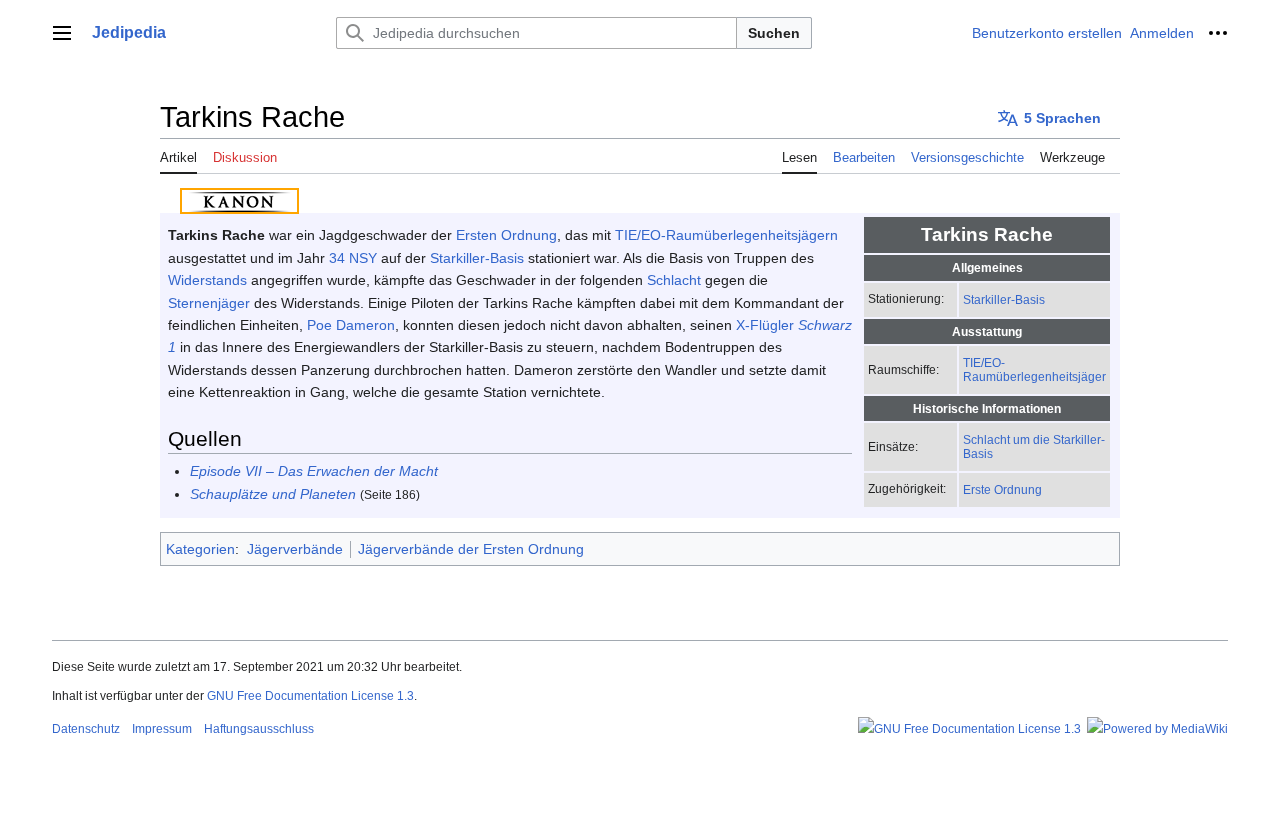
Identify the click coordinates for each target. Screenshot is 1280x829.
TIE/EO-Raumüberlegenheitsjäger (1034, 369)
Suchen (774, 33)
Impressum (162, 729)
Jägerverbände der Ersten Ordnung (471, 549)
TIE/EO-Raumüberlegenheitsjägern (726, 235)
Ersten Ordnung (506, 235)
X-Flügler (765, 325)
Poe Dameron (351, 325)
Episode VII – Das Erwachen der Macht (314, 471)
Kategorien (200, 549)
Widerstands (207, 280)
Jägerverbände (295, 549)
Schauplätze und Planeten (273, 494)
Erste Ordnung (1002, 489)
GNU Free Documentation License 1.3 (310, 696)
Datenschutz (86, 729)
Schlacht (674, 280)
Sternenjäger (209, 303)
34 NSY (353, 258)
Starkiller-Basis (1004, 299)
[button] (62, 33)
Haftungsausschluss (259, 729)
